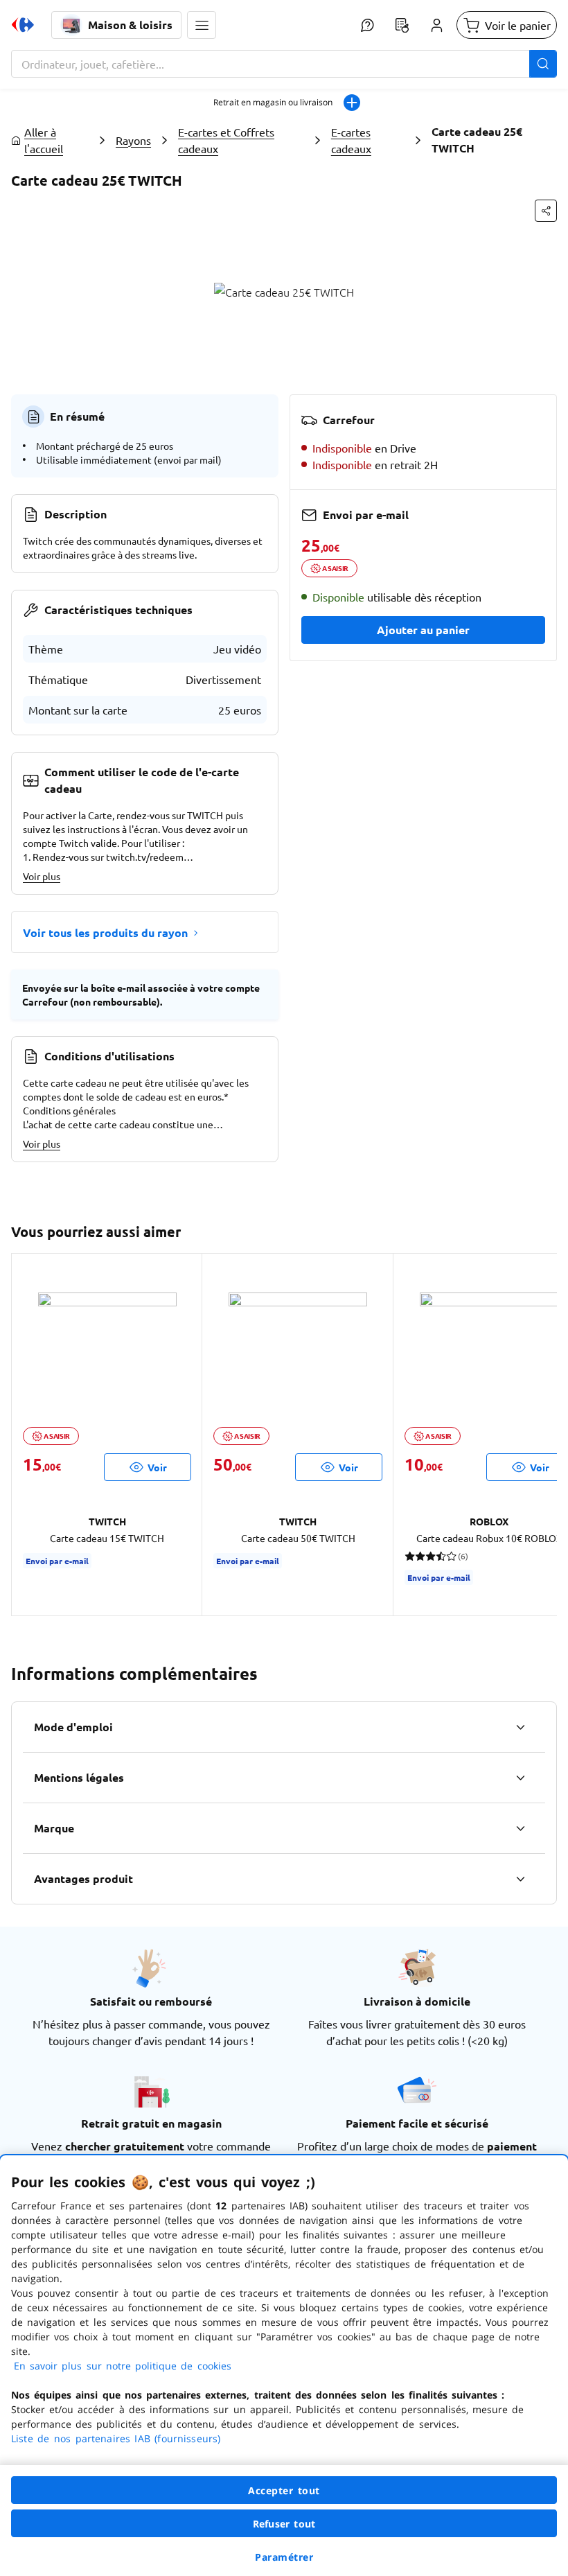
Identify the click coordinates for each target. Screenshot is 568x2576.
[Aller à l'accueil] (23, 25)
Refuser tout (284, 2524)
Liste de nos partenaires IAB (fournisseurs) (116, 2438)
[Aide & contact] (367, 25)
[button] (202, 25)
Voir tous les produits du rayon (105, 932)
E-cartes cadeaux (351, 140)
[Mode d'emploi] (520, 1727)
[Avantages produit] (520, 1879)
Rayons (133, 140)
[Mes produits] (402, 25)
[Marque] (520, 1828)
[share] (546, 211)
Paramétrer (284, 2557)
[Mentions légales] (520, 1778)
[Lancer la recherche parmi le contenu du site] (543, 64)
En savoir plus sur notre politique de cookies (123, 2366)
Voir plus (42, 876)
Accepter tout (284, 2490)
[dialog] (284, 2366)
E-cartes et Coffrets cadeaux (226, 140)
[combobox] (284, 64)
